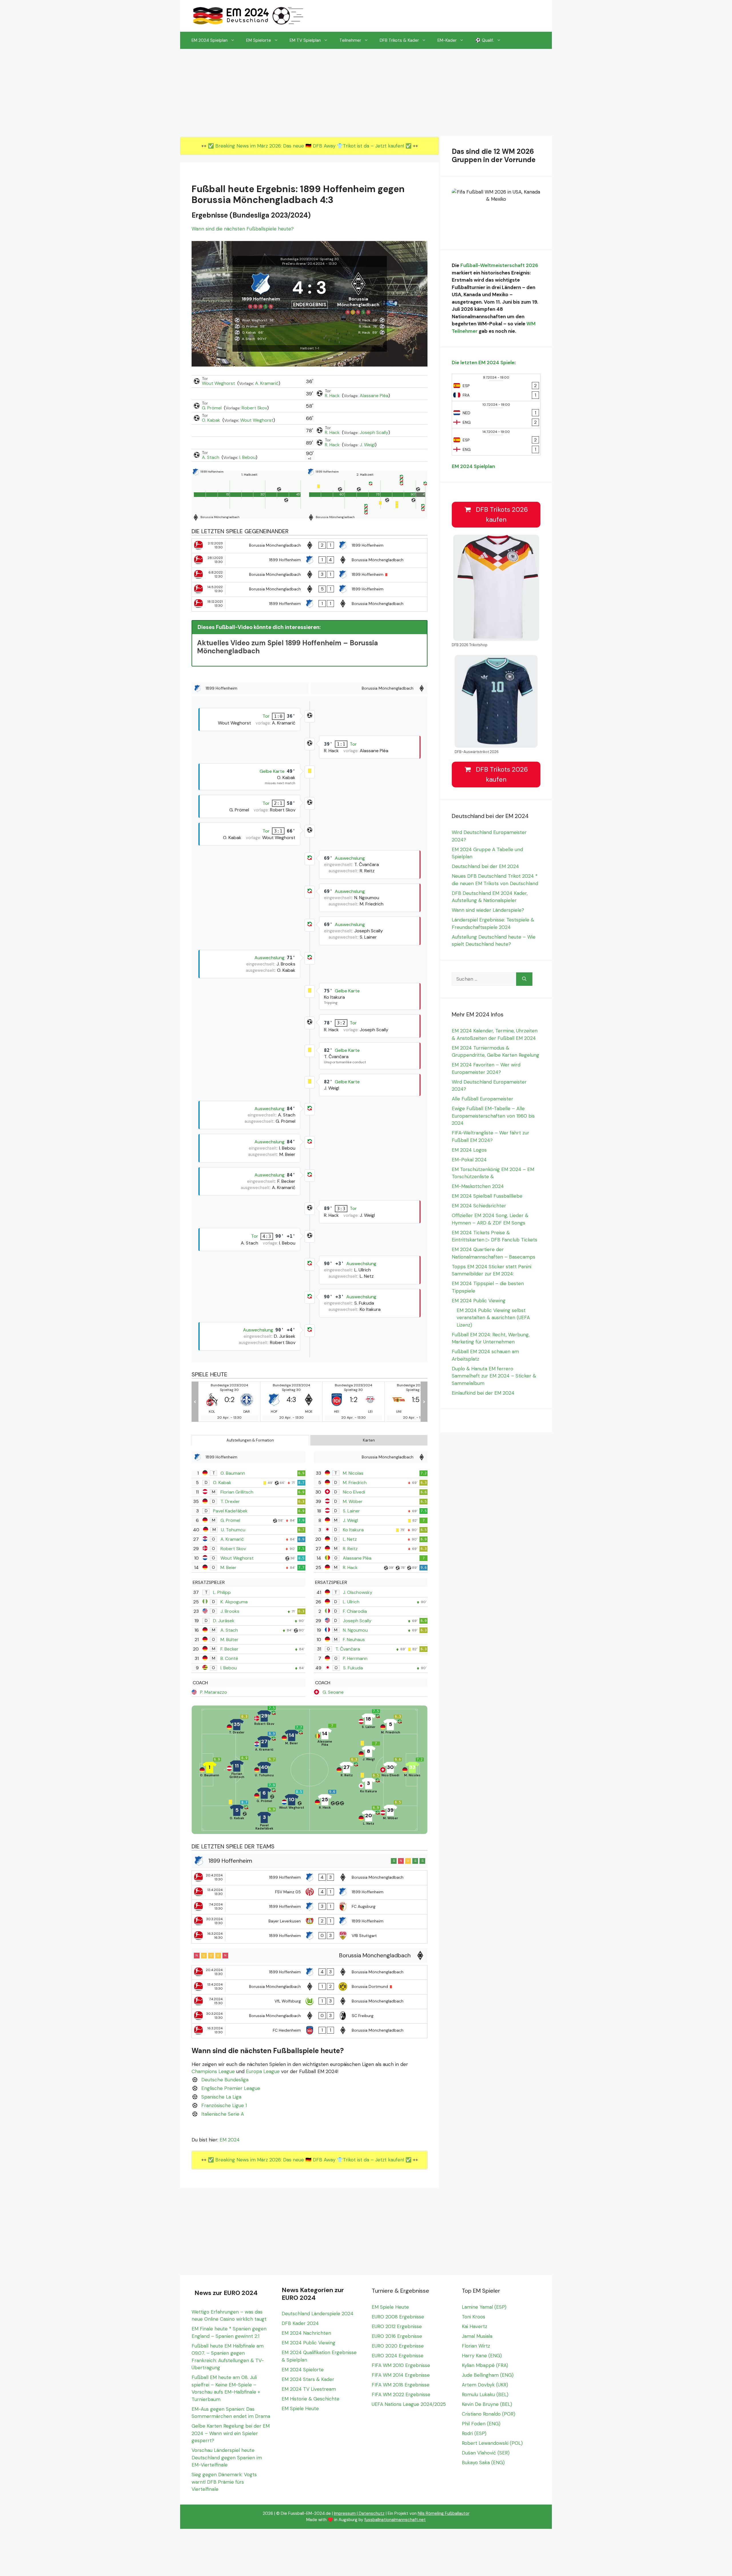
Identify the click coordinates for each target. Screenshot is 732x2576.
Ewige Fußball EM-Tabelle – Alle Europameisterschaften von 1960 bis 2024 (493, 1116)
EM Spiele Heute (300, 2408)
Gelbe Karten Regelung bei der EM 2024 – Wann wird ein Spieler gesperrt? (231, 2433)
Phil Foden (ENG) (481, 2424)
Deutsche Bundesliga (225, 2080)
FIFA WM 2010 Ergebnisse (401, 2365)
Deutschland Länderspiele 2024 (318, 2314)
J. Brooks (230, 1611)
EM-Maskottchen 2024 (478, 1186)
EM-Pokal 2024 (469, 1160)
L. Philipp (222, 1592)
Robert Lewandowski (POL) (492, 2443)
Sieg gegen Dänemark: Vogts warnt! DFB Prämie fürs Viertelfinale (224, 2482)
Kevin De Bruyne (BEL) (487, 2404)
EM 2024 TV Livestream (309, 2389)
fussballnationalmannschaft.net (395, 2520)
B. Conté (229, 1658)
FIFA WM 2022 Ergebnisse (401, 2394)
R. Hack (333, 396)
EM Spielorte (259, 40)
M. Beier (228, 1567)
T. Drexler (230, 1501)
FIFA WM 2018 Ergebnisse (401, 2385)
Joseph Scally (374, 432)
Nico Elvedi (354, 1492)
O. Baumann (233, 1473)
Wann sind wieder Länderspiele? (488, 910)
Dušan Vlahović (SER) (486, 2453)
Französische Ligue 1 (224, 2105)
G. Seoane (333, 1692)
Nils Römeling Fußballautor (444, 2513)
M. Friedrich (355, 1483)
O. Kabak (212, 420)
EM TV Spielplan (305, 40)
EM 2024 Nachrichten (306, 2333)
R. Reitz (350, 1549)
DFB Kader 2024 (300, 2323)
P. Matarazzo (214, 1692)
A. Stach (211, 457)
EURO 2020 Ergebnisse (398, 2346)
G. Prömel (212, 408)
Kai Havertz (475, 2326)
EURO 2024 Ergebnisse (398, 2356)
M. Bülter (229, 1640)
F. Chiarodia (355, 1611)
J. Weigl (367, 445)
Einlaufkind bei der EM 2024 (483, 1393)
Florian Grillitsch (237, 1492)
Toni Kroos (474, 2317)
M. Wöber (353, 1501)
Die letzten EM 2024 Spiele (483, 363)
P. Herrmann (355, 1658)
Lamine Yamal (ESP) (484, 2307)
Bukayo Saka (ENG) (483, 2462)
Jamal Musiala (477, 2336)
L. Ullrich (351, 1602)
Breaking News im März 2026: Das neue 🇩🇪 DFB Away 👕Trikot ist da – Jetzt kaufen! (310, 146)
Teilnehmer (350, 40)
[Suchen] (524, 979)
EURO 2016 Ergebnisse (397, 2336)
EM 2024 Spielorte (303, 2370)
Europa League (263, 2071)
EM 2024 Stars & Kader (308, 2379)
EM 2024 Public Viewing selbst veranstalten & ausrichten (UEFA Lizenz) (493, 1318)
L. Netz (350, 1539)
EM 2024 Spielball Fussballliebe (487, 1196)
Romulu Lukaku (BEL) (485, 2394)
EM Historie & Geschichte (311, 2399)
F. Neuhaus (354, 1640)
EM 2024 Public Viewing (479, 1301)
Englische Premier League (231, 2088)
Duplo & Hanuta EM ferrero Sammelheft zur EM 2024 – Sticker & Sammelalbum (494, 1376)
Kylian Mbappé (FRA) (485, 2365)
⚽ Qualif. (485, 40)
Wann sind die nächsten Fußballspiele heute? (243, 229)
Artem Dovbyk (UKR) (485, 2385)
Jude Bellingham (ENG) (488, 2375)
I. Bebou (247, 457)
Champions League (213, 2071)
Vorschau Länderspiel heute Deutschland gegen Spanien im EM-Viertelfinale (227, 2457)
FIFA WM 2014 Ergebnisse (401, 2375)
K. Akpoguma (234, 1602)
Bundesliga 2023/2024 (299, 259)
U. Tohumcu (233, 1530)
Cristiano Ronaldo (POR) (489, 2414)
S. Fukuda (353, 1668)
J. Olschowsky (358, 1592)
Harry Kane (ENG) (482, 2356)
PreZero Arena (294, 264)
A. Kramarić (267, 383)
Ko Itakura (353, 1530)
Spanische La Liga (221, 2097)
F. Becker (229, 1649)
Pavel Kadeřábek (230, 1511)
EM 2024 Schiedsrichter (479, 1206)
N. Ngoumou (355, 1630)
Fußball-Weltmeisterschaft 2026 (499, 265)
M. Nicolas (353, 1473)
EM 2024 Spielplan (210, 40)
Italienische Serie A (223, 2114)
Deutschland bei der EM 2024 (485, 866)
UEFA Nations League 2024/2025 (409, 2404)
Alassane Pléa (374, 396)
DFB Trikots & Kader (399, 40)
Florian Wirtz (476, 2346)
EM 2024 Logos (469, 1150)
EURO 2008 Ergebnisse (398, 2317)
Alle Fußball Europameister (483, 1099)
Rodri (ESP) (474, 2433)
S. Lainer (351, 1511)
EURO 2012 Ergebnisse (397, 2326)
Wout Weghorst (219, 383)
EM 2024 (230, 2140)
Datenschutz (372, 2513)
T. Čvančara (348, 1649)
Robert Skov (254, 408)
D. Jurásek (224, 1621)
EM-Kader (447, 40)
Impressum (345, 2513)
